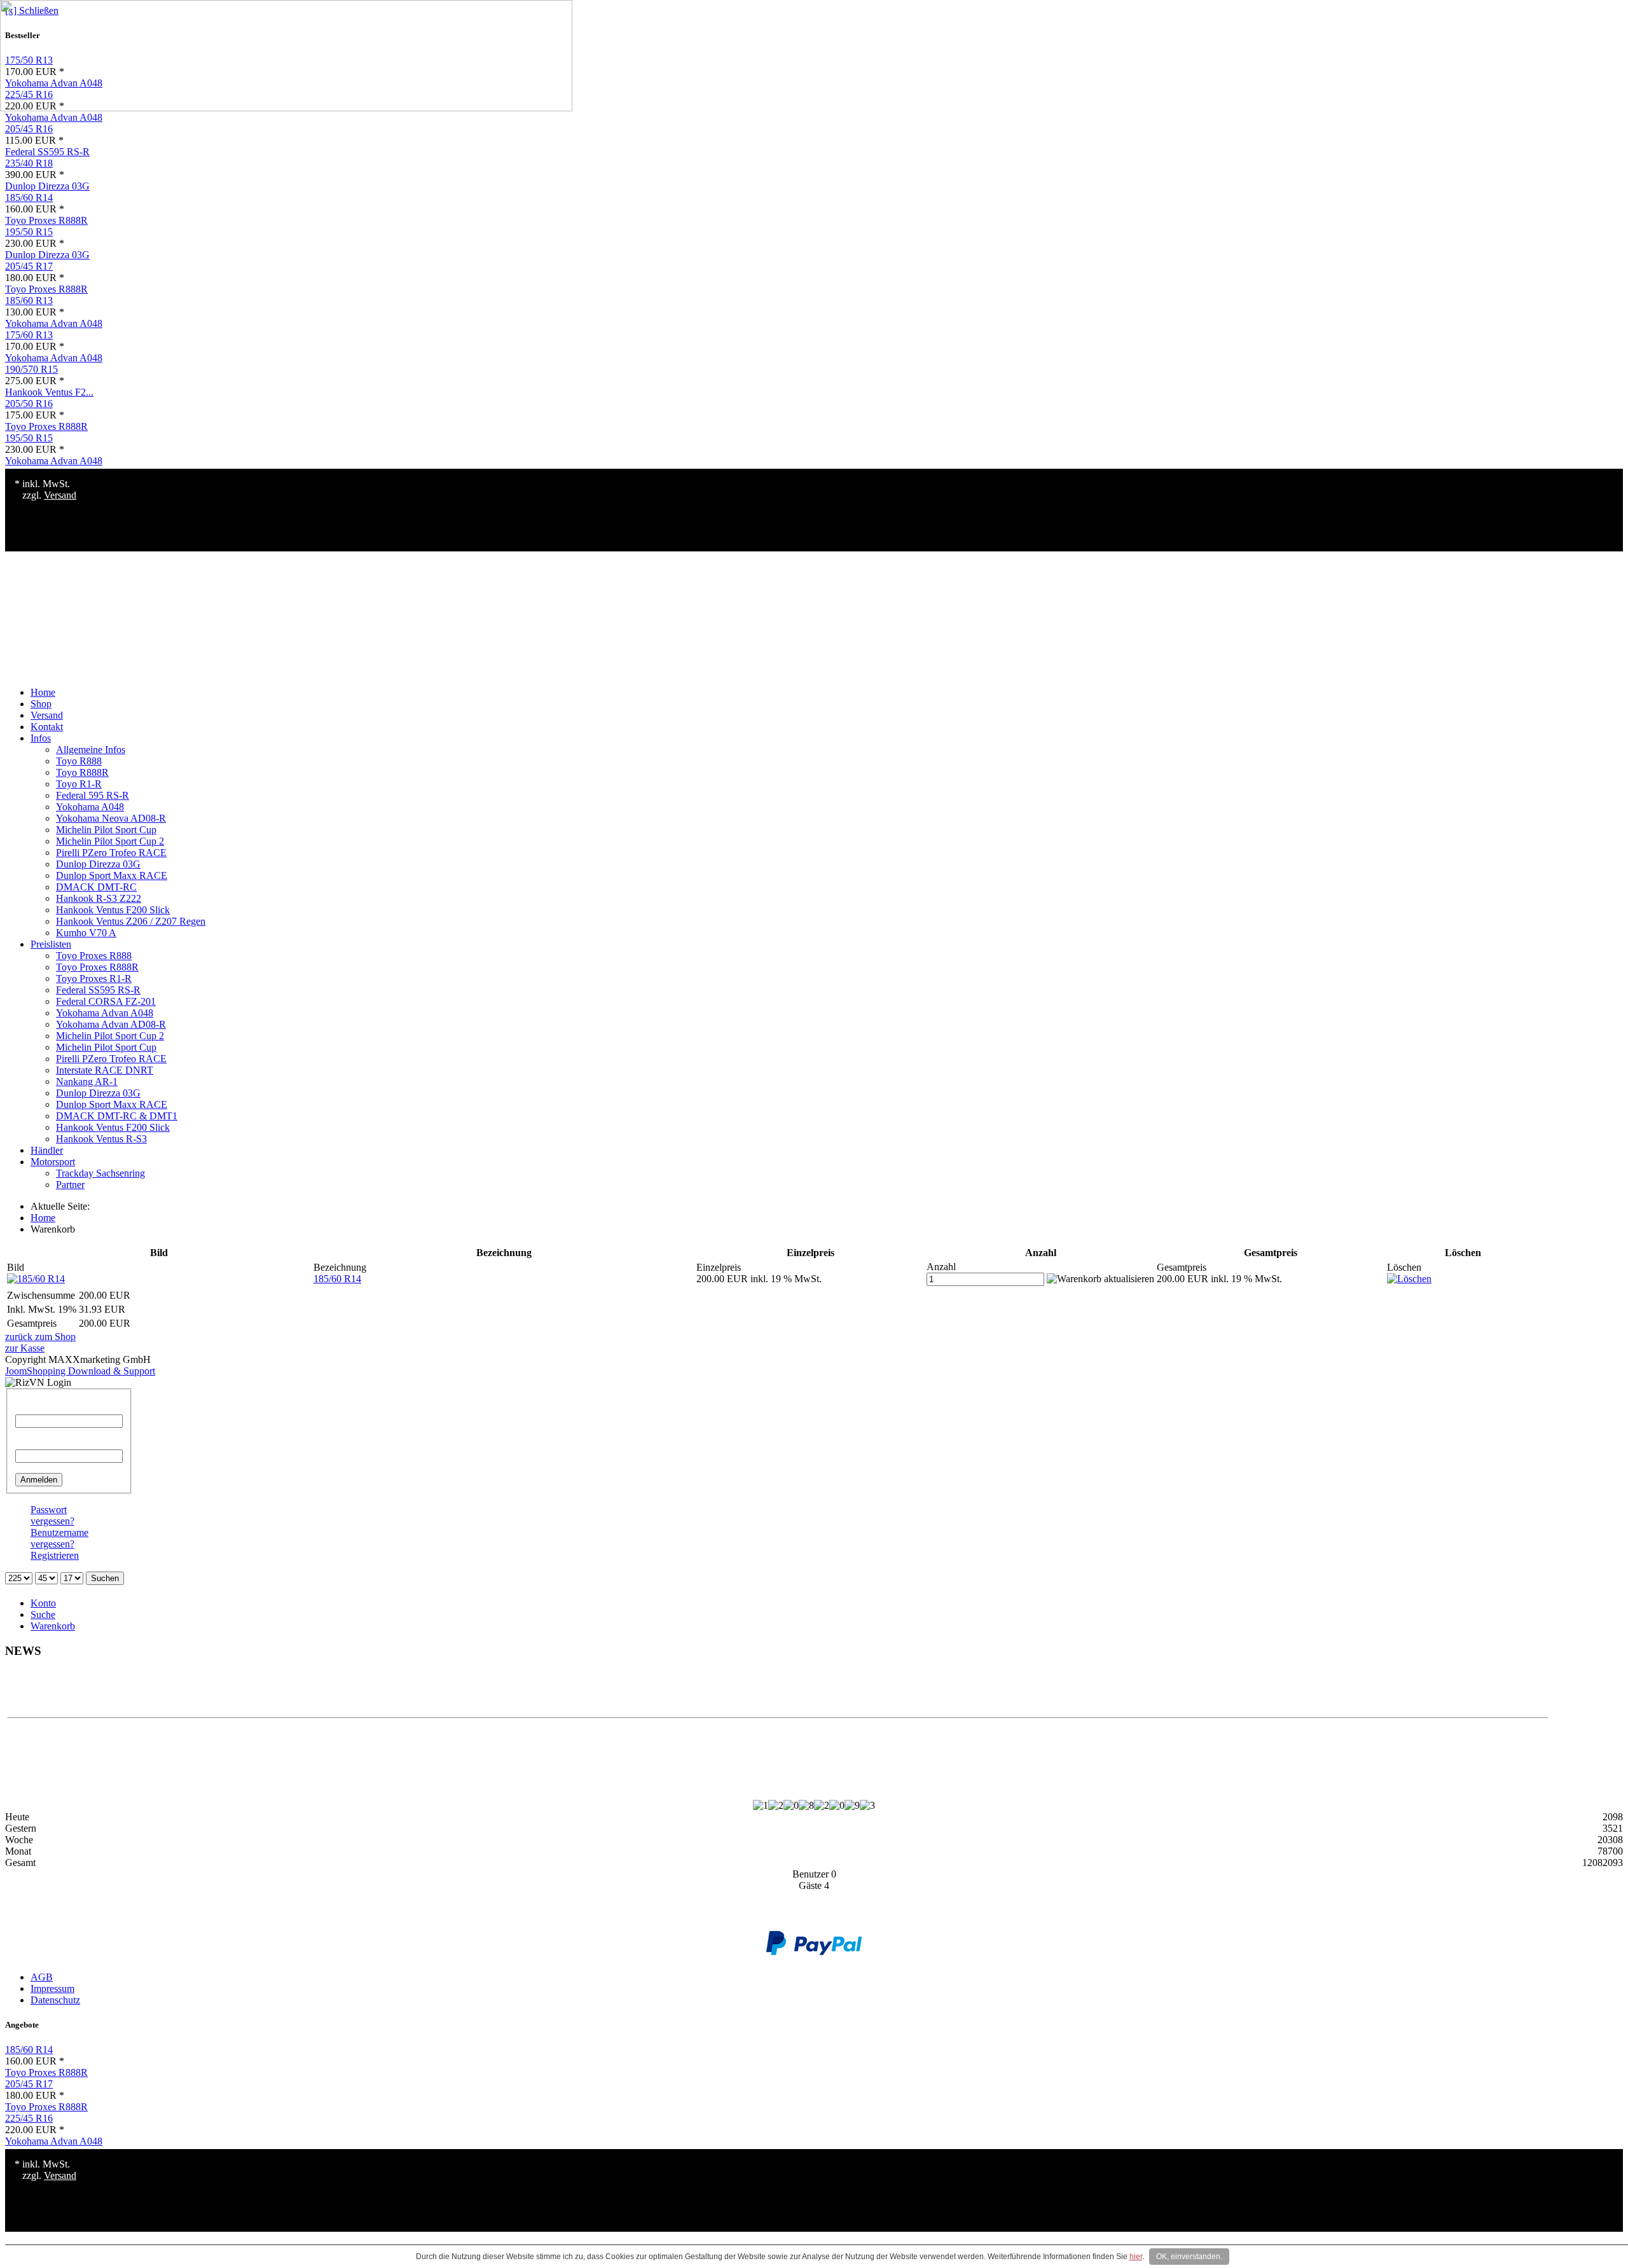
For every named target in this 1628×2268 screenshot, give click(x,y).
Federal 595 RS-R (93, 795)
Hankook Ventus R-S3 (101, 1139)
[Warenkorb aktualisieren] (1100, 1279)
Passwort (33, 1443)
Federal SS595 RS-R (47, 152)
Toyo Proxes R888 (94, 956)
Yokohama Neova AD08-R (111, 818)
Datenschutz (55, 2000)
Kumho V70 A (86, 933)
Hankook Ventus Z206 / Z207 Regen (131, 921)
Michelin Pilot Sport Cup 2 (110, 841)
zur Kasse (25, 1348)
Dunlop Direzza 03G (47, 186)
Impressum (52, 1988)
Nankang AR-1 (87, 1082)
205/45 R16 (29, 129)
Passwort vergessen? (52, 1515)
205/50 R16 (29, 404)
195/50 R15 (29, 232)
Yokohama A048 (90, 807)
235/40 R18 (29, 163)
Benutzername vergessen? (59, 1538)
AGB (42, 1977)
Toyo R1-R (79, 784)
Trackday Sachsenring (100, 1173)
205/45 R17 (29, 266)
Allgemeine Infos (91, 750)
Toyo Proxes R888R (46, 220)
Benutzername (44, 1408)
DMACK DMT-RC (96, 887)
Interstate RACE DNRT (105, 1070)
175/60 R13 (29, 335)
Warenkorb (53, 1626)
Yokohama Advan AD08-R (111, 1024)
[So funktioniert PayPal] (814, 1952)
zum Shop (778, 1691)
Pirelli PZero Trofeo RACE (111, 853)
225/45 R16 (29, 2118)
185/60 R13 (29, 301)
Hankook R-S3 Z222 (99, 898)
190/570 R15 (31, 369)
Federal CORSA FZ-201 (106, 1001)
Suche (43, 1615)
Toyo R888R (82, 772)
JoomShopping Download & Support (80, 1371)
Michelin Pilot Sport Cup (106, 830)
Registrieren (55, 1555)
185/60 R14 (29, 197)
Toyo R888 (79, 761)
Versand (60, 495)
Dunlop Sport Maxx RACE (112, 875)
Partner (70, 1185)
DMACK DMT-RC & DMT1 (117, 1116)
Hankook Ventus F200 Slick (113, 910)
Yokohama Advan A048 (54, 117)
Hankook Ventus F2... (49, 392)
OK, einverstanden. (1189, 2257)
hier (1136, 2257)
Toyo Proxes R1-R (94, 978)
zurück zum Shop (40, 1337)
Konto (43, 1603)
